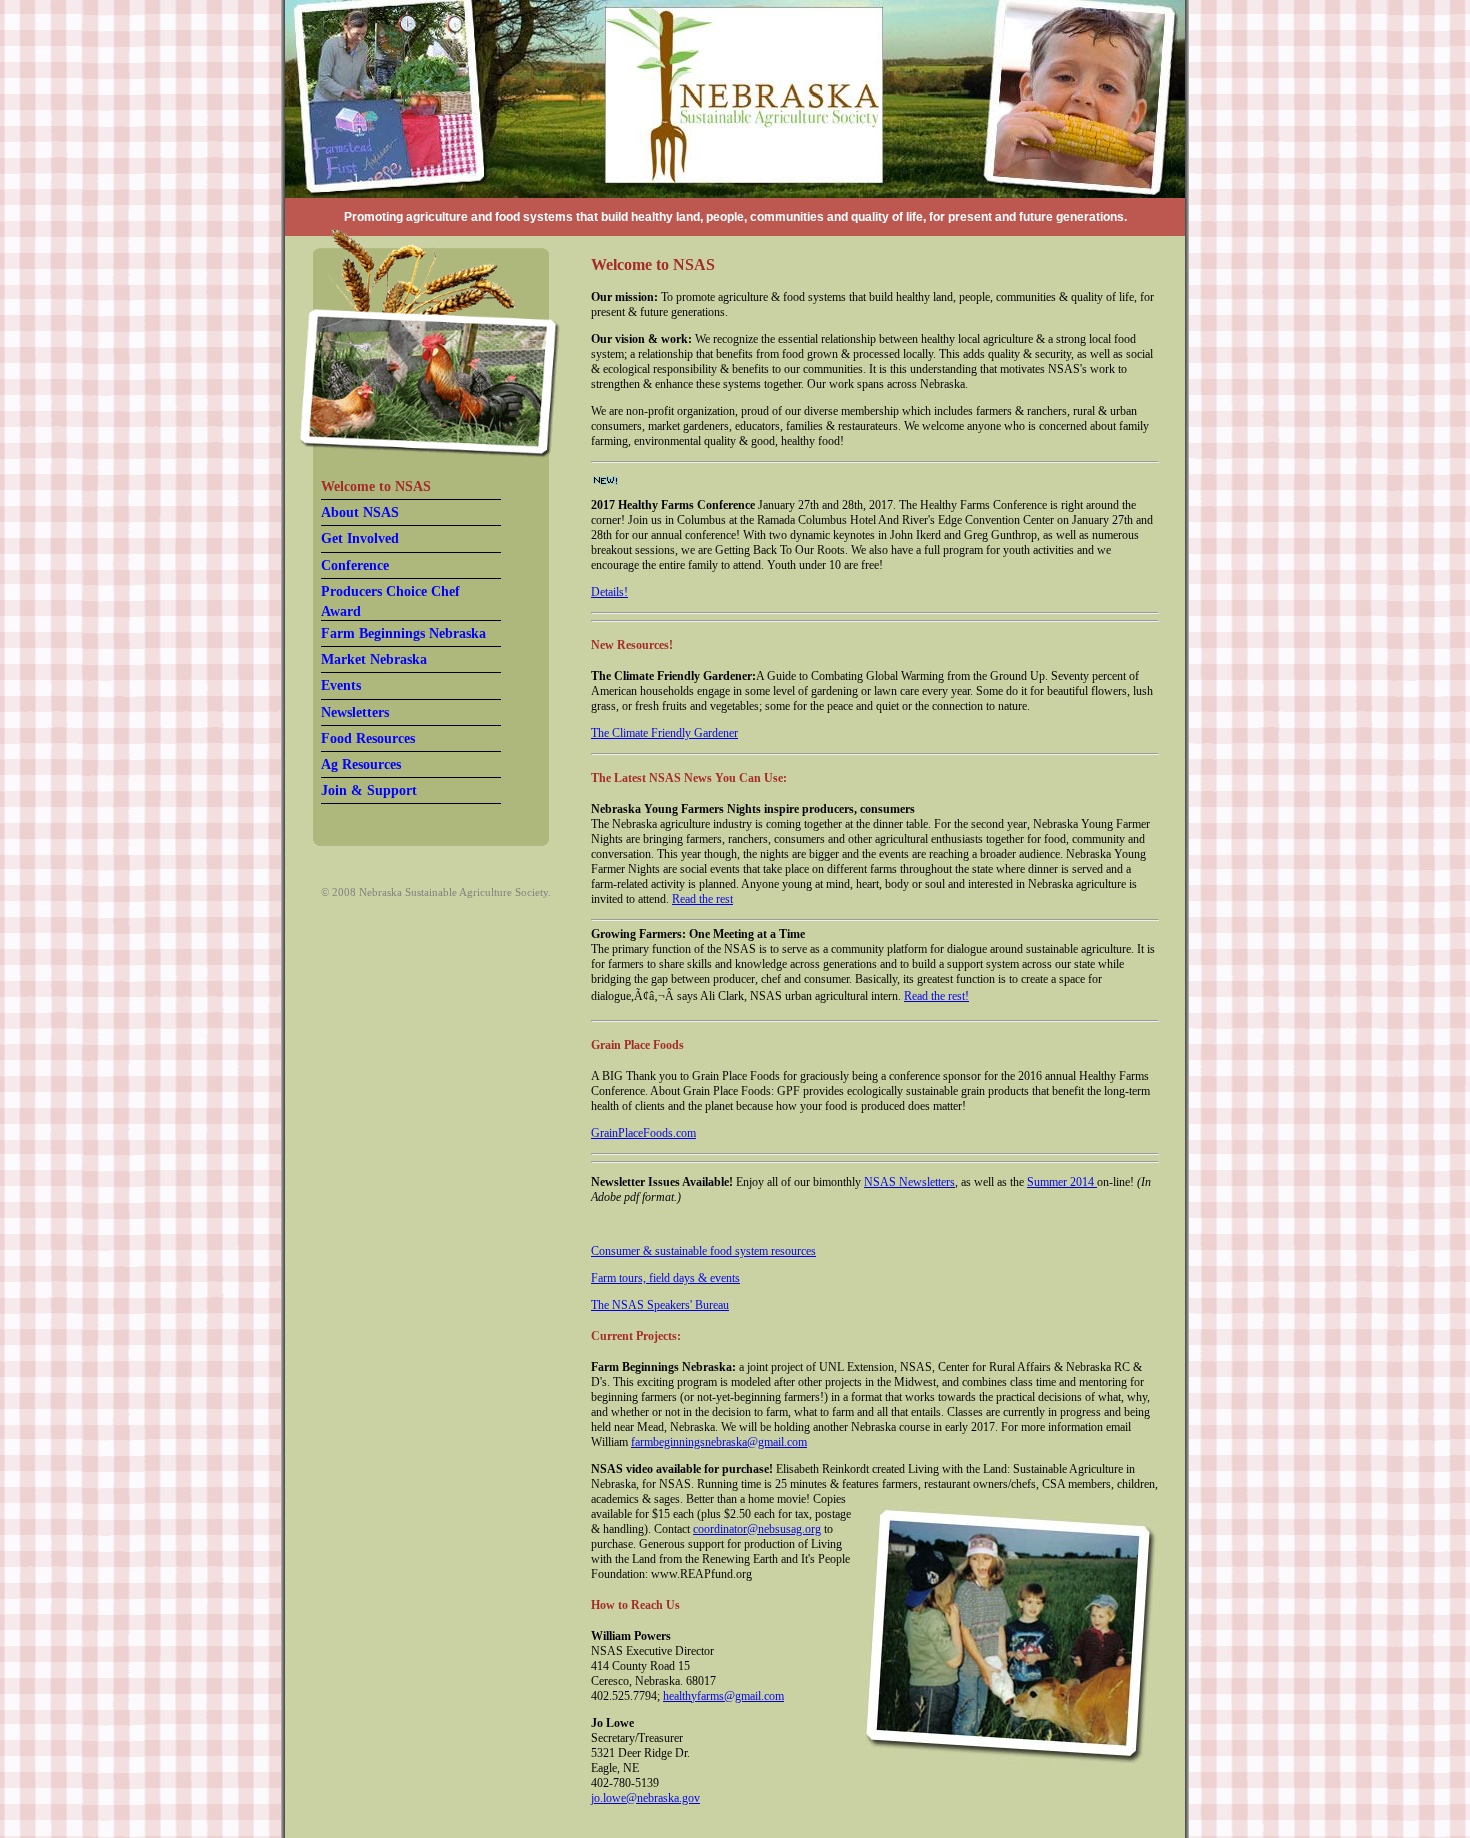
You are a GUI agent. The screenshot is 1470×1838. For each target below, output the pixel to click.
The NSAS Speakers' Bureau (660, 1305)
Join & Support (369, 790)
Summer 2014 (1062, 1182)
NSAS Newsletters (909, 1182)
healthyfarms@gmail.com (723, 1696)
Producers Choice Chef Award (390, 601)
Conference (355, 565)
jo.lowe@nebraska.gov (645, 1798)
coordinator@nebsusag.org (757, 1529)
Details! (609, 592)
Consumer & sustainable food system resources (703, 1251)
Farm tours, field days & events (665, 1278)
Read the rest (702, 899)
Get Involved (360, 538)
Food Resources (368, 738)
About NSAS (360, 512)
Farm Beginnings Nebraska (403, 633)
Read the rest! (936, 996)
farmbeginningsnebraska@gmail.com (719, 1442)
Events (341, 685)
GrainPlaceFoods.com (643, 1133)
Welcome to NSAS (376, 486)
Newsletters (355, 712)
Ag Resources (361, 764)
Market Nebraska (374, 659)
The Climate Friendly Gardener (664, 733)
